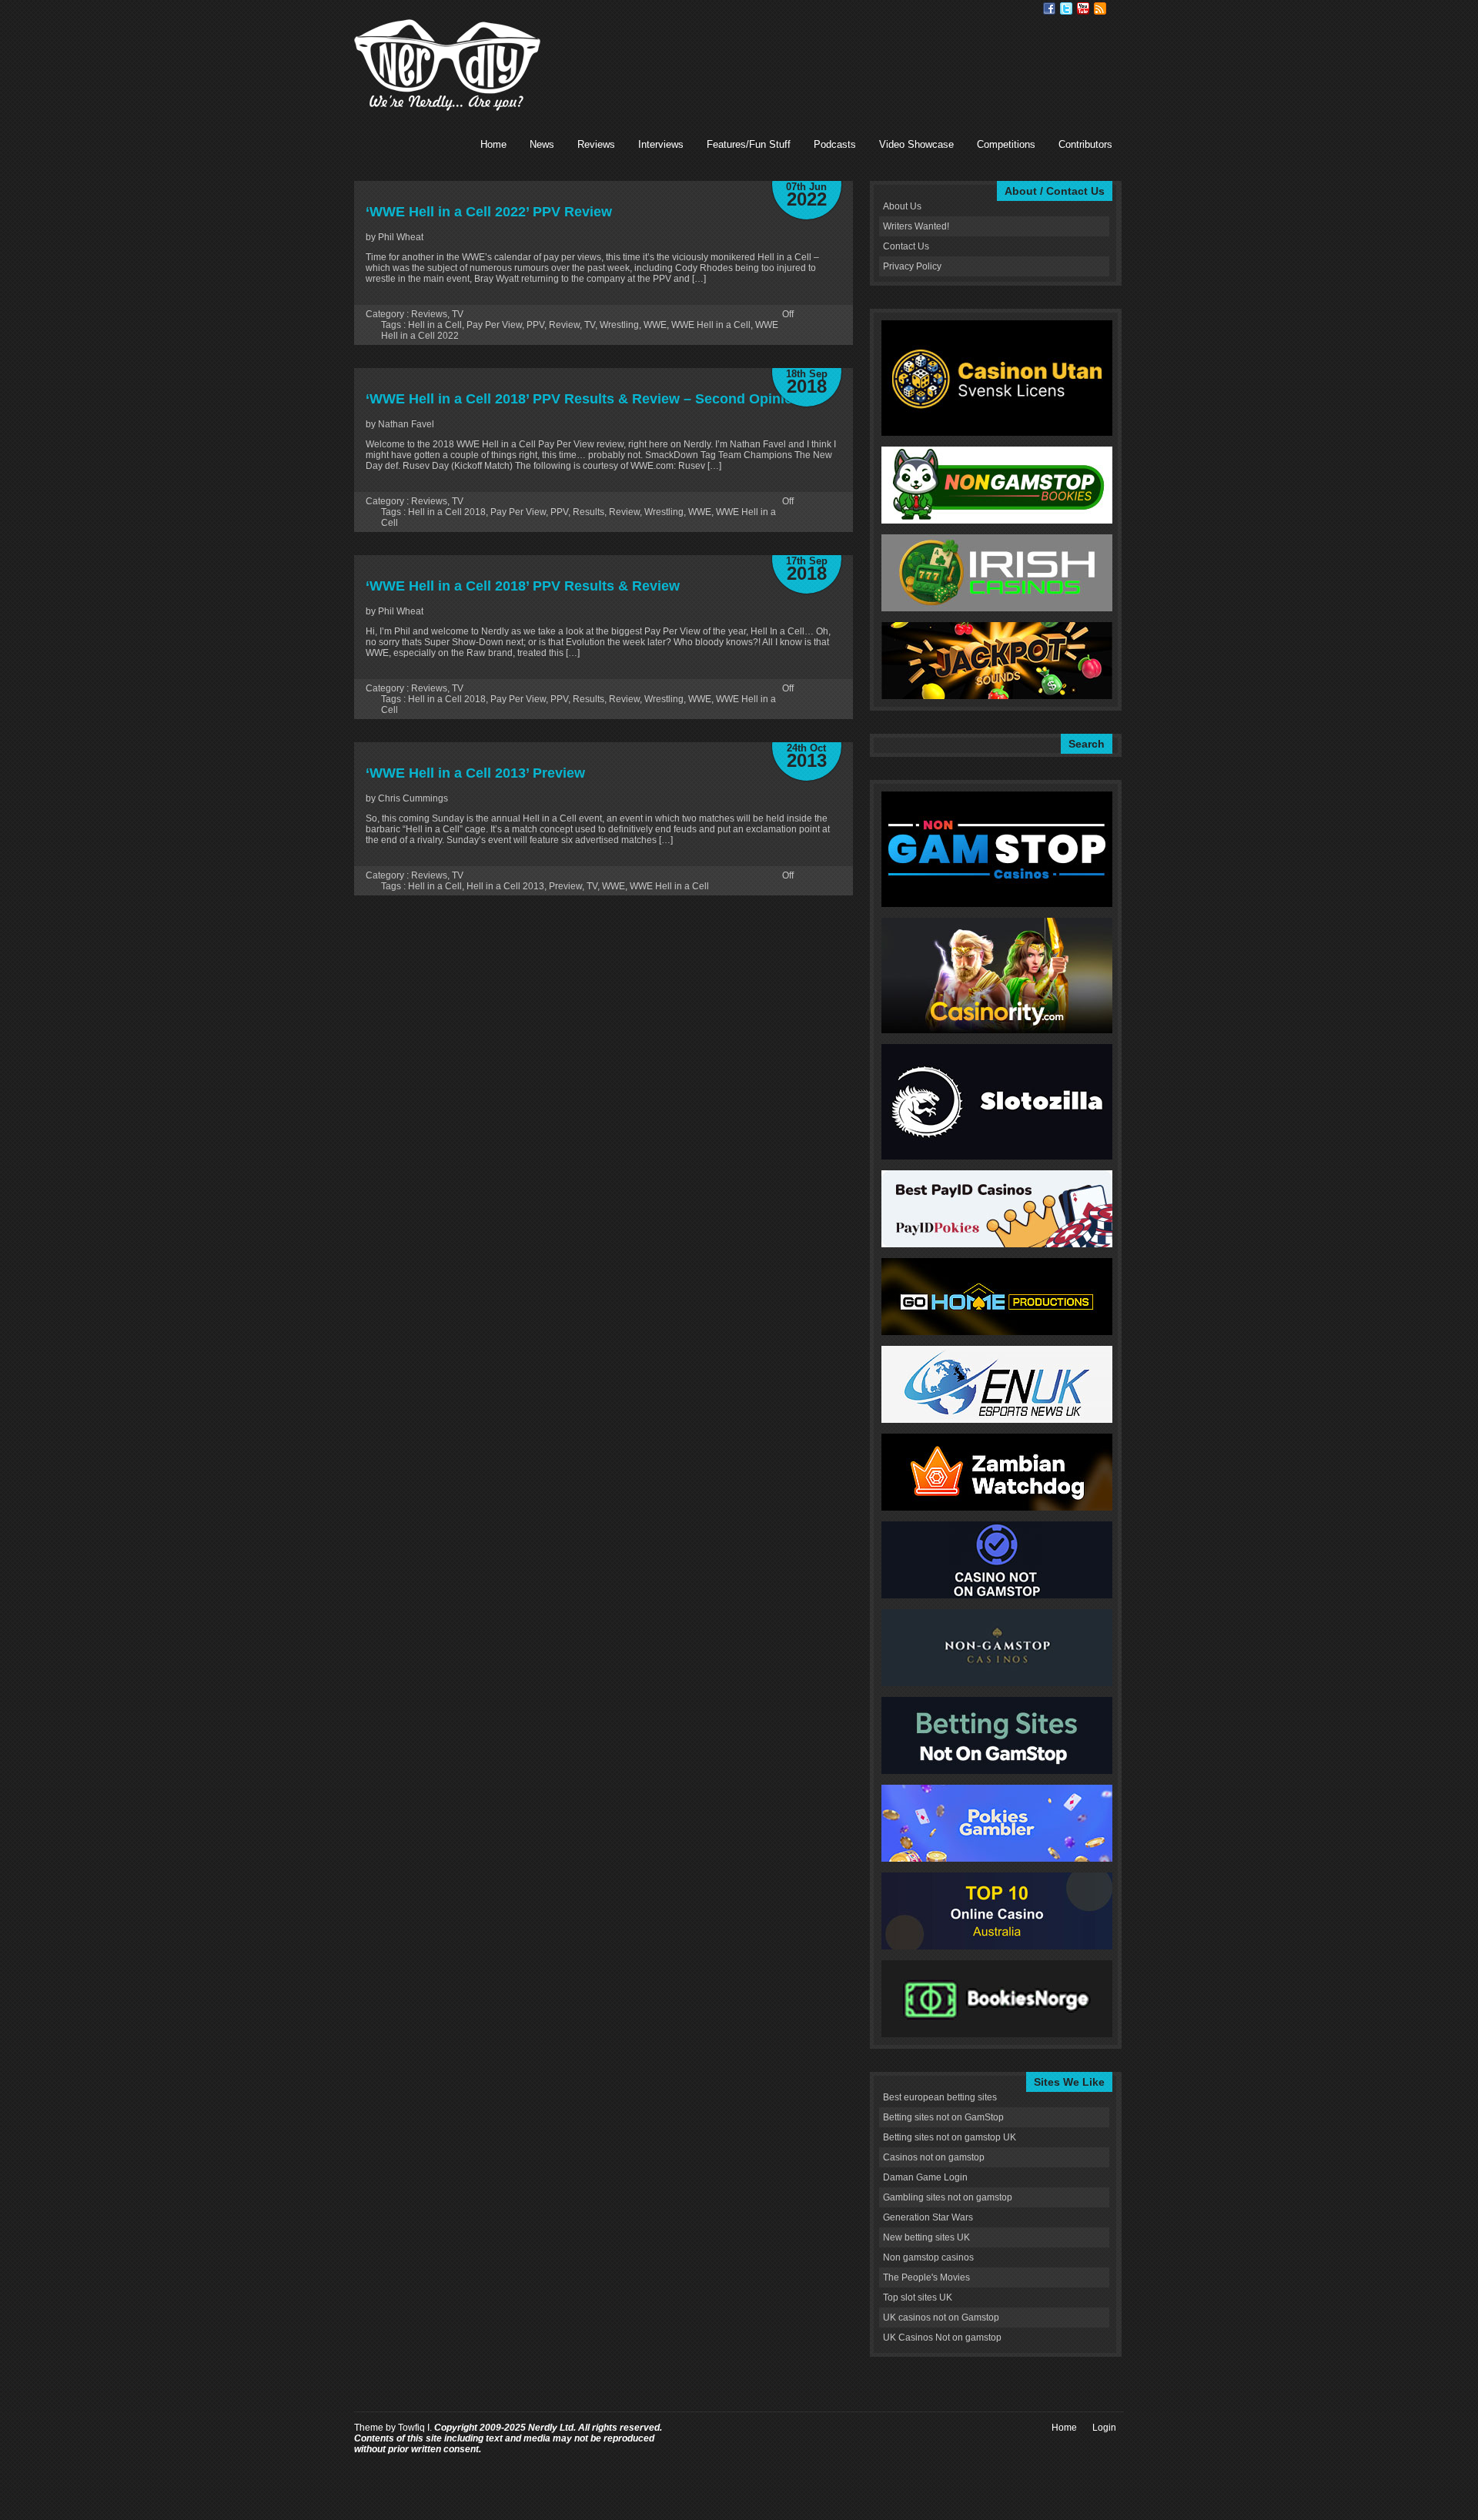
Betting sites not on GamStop (943, 2117)
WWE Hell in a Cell (711, 325)
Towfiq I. (415, 2428)
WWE (655, 325)
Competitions (1006, 144)
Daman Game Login (925, 2177)
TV (458, 314)
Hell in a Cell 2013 (505, 886)
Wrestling (619, 325)
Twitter (1066, 8)
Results (589, 512)
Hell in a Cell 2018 (447, 512)
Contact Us (906, 246)
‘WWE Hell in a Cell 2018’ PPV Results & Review (523, 586)
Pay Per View (494, 325)
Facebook (1049, 8)
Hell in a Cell (435, 325)
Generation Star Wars (928, 2217)
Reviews (596, 144)
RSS (1100, 8)
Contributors (1085, 144)
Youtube (1083, 8)
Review (564, 325)
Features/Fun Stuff (749, 144)
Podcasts (835, 144)
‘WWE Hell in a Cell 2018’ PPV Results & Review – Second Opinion (584, 399)
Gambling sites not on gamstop (948, 2197)
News (542, 144)
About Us (902, 206)
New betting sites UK (926, 2237)
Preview (565, 886)
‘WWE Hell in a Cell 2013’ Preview (475, 773)
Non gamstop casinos (928, 2257)
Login (1104, 2428)
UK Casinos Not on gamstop (942, 2338)
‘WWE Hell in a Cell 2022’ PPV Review (489, 212)
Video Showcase (916, 144)
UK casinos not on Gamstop (941, 2318)
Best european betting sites (940, 2097)
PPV (535, 325)
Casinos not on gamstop (934, 2157)
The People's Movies (926, 2277)
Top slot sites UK (918, 2297)
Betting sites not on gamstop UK (950, 2137)
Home (493, 144)
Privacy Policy (912, 266)
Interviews (661, 144)
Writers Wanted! (916, 226)
